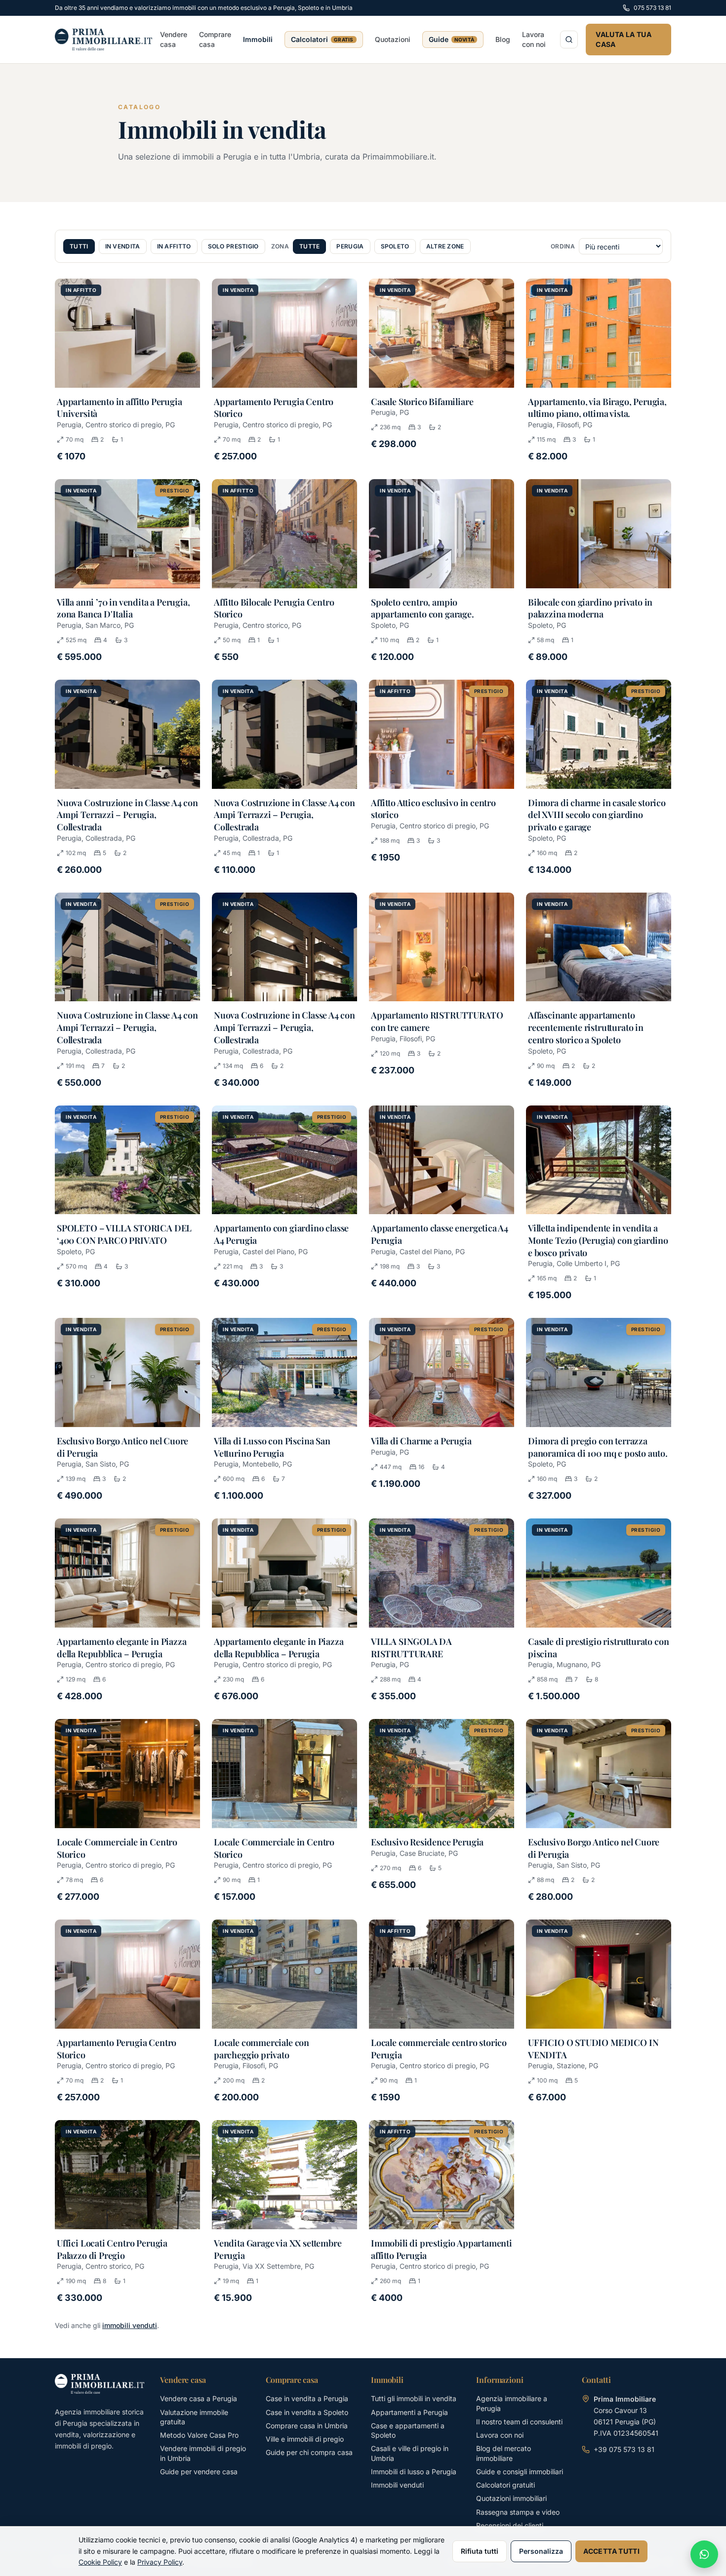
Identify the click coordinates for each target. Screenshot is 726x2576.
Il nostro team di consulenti (519, 2422)
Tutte (310, 246)
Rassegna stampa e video (518, 2512)
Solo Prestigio (233, 246)
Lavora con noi (534, 39)
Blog (503, 39)
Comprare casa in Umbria (307, 2426)
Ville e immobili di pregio (305, 2439)
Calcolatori (322, 39)
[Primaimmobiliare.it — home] (100, 2384)
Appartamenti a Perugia (409, 2412)
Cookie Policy (100, 2562)
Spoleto (395, 246)
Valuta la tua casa (624, 39)
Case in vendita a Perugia (307, 2398)
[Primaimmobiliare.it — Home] (103, 40)
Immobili (258, 39)
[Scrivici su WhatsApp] (704, 2554)
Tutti (79, 246)
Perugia (350, 246)
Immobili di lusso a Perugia (414, 2472)
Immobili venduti (397, 2485)
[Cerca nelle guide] (569, 40)
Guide (452, 39)
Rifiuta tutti (480, 2551)
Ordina (563, 246)
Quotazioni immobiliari (511, 2498)
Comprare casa (215, 39)
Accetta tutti (611, 2551)
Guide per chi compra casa (309, 2452)
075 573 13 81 (652, 8)
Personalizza (541, 2551)
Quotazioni (393, 39)
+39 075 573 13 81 (624, 2449)
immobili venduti (130, 2325)
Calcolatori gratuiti (505, 2485)
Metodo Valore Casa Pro (199, 2435)
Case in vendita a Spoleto (307, 2412)
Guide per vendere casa (199, 2472)
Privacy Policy (160, 2562)
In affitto (174, 246)
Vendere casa (174, 39)
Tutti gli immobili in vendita (414, 2398)
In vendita (123, 246)
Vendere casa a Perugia (199, 2398)
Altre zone (445, 246)
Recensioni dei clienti (510, 2525)
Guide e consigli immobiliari (520, 2472)
